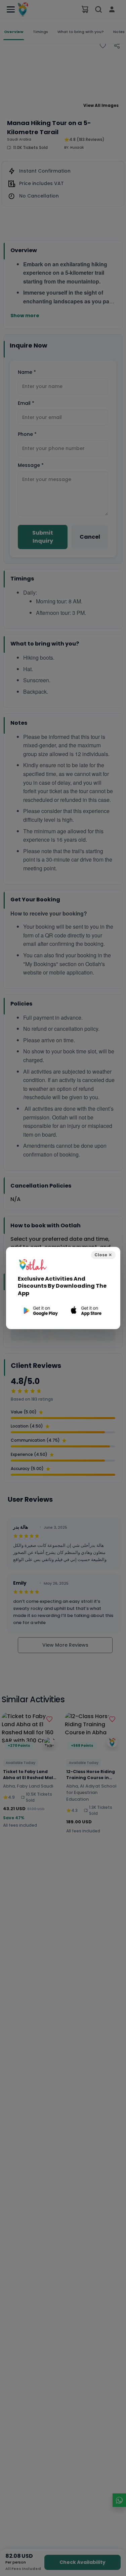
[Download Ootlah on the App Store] (87, 1311)
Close (103, 1255)
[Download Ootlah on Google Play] (40, 1311)
